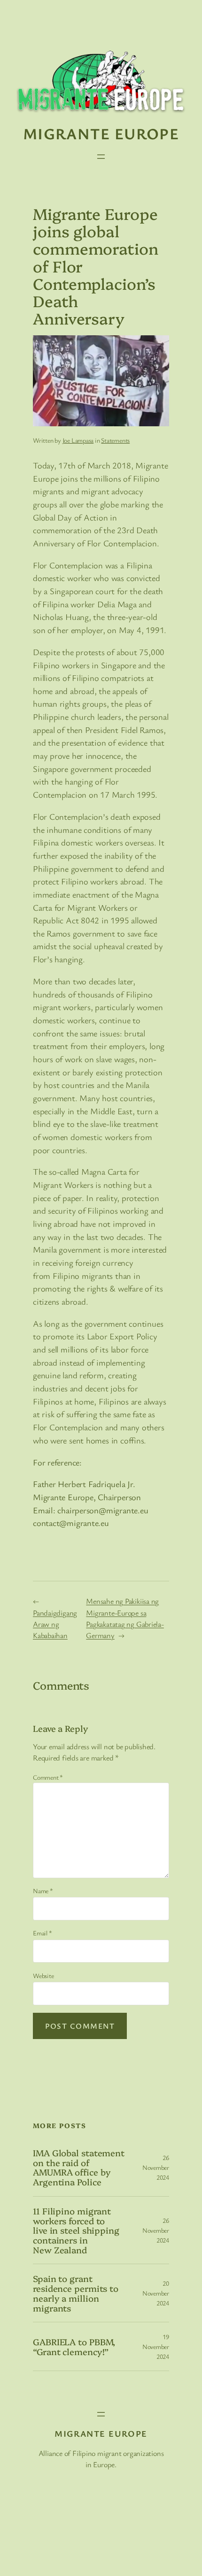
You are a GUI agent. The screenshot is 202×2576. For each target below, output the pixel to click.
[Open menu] (101, 157)
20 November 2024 (156, 2293)
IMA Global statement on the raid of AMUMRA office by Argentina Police (79, 2167)
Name (43, 1891)
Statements (115, 440)
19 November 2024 (156, 2346)
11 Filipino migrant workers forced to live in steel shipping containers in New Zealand (76, 2230)
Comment (48, 1777)
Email (42, 1933)
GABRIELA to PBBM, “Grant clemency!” (74, 2346)
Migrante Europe (101, 133)
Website (43, 1975)
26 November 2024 (156, 2167)
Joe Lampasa (78, 440)
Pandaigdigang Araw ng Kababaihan (55, 1624)
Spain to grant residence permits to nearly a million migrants (76, 2293)
